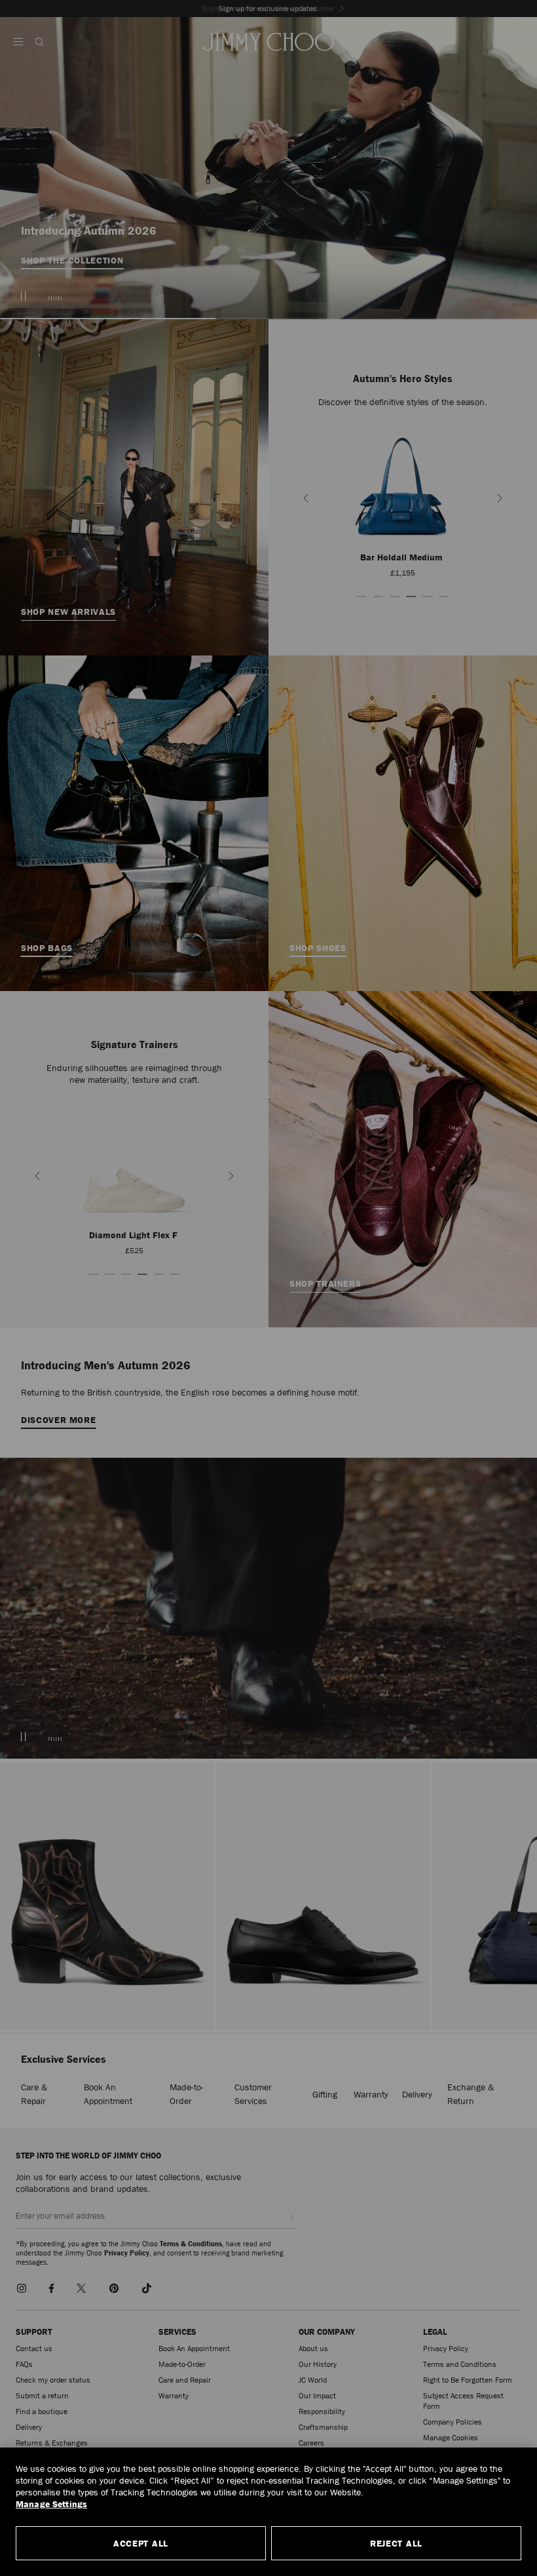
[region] (268, 2512)
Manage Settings (51, 2504)
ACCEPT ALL (141, 2543)
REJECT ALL (396, 2543)
